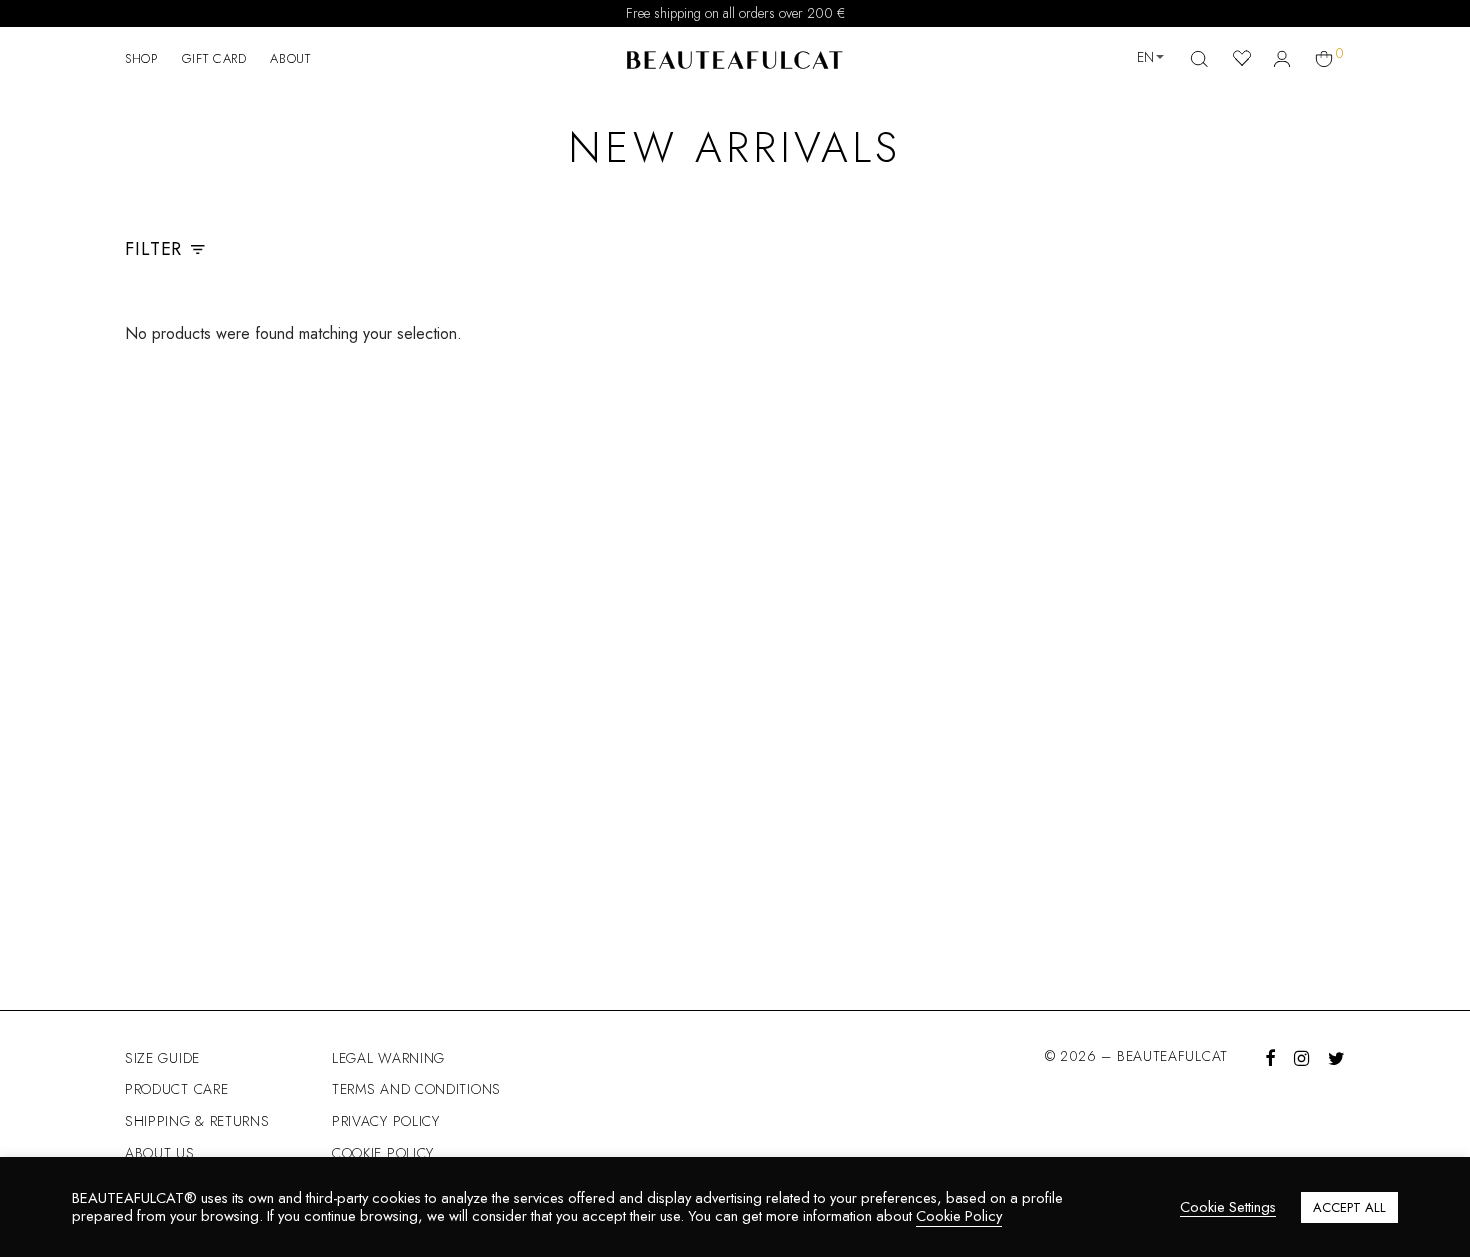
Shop (141, 58)
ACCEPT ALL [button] (1349, 1207)
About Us (160, 1153)
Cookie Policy (383, 1153)
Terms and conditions (416, 1089)
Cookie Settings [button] (1228, 1207)
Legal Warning (388, 1058)
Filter (153, 249)
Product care (176, 1089)
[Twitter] (1336, 1056)
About (290, 58)
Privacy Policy (386, 1121)
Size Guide (162, 1058)
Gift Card (214, 58)
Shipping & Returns (197, 1121)
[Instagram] (1301, 1056)
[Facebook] (1270, 1056)
